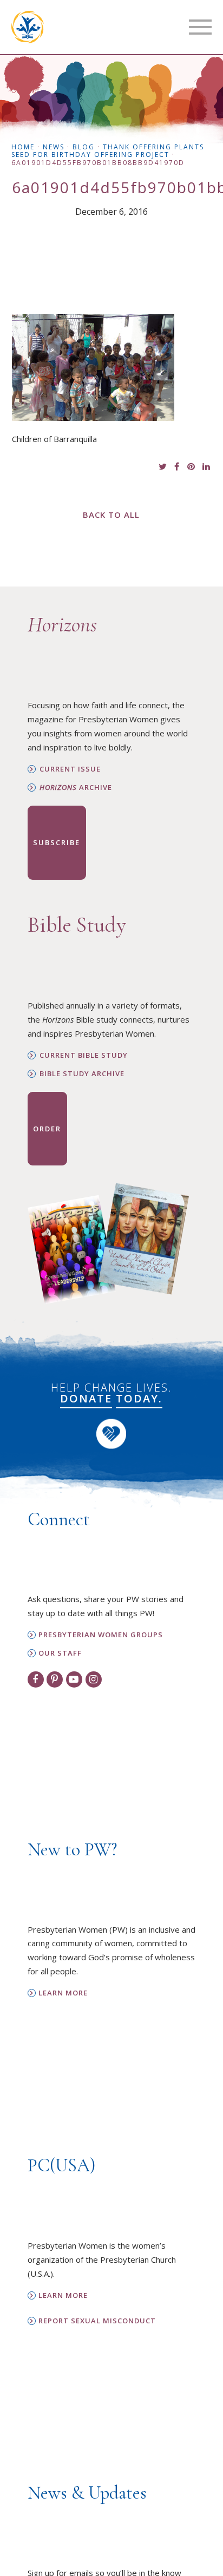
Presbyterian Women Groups (101, 1635)
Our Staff (60, 1653)
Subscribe (57, 842)
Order (47, 1129)
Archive (76, 788)
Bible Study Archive (82, 1074)
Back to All (111, 515)
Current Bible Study (84, 1055)
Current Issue (70, 769)
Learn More (63, 1993)
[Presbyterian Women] (28, 27)
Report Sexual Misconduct (97, 2321)
